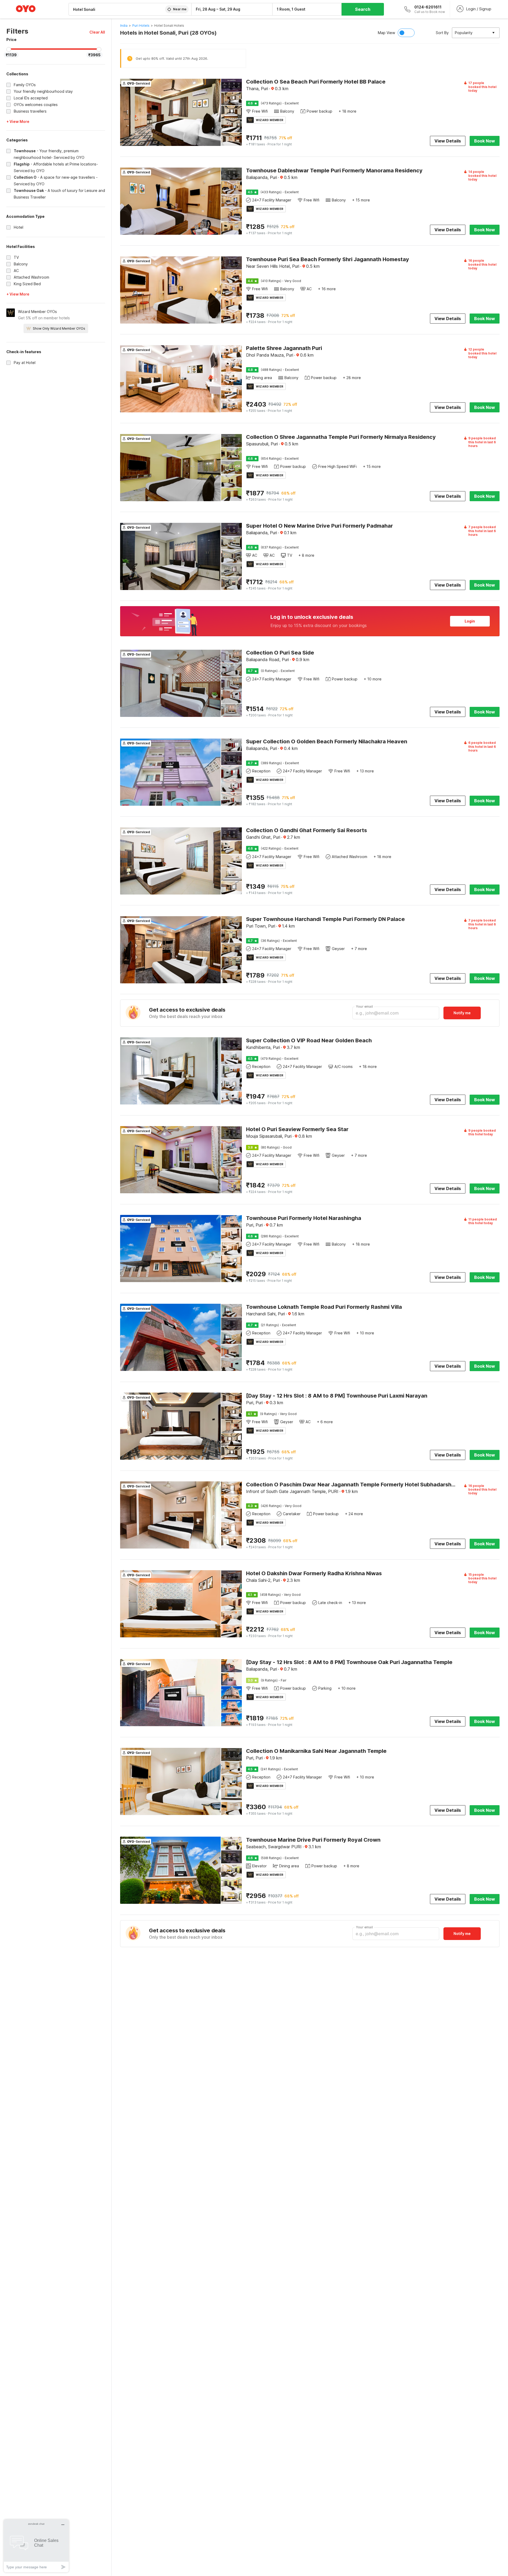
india (124, 26)
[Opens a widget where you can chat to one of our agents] (36, 2546)
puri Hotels (141, 26)
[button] (97, 32)
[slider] (9, 49)
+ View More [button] (18, 121)
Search (363, 9)
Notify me (462, 1013)
